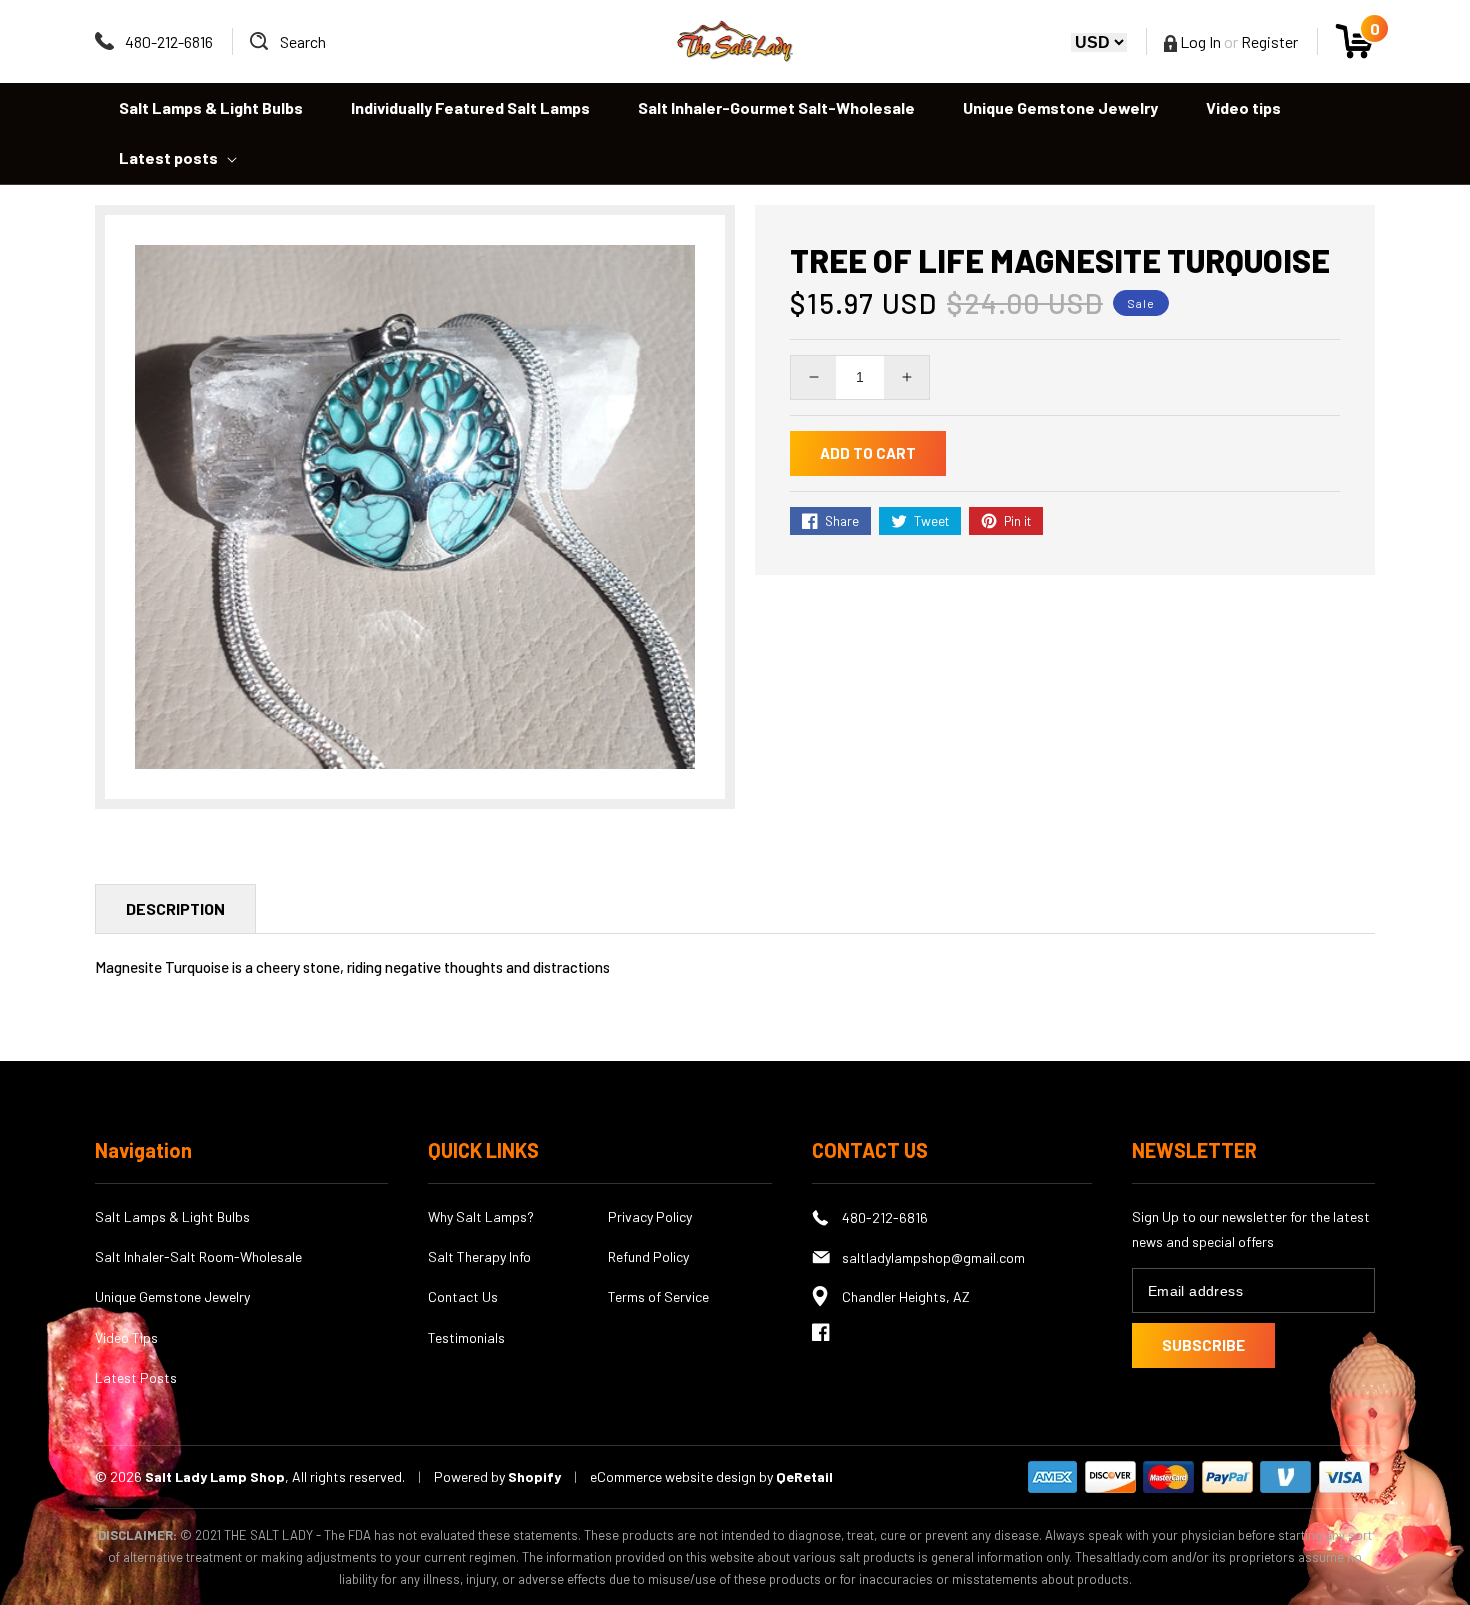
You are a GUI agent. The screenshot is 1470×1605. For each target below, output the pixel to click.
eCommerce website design (674, 1476)
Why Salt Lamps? (481, 1216)
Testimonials (466, 1337)
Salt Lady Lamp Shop (215, 1476)
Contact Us (463, 1296)
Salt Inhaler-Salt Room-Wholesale (198, 1256)
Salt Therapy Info (479, 1256)
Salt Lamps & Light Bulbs (172, 1216)
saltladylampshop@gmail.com (933, 1257)
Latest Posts (136, 1377)
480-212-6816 (169, 41)
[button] (288, 41)
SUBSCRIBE (1203, 1345)
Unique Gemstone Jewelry (172, 1296)
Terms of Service (658, 1296)
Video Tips (126, 1337)
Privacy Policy (650, 1216)
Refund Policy (648, 1256)
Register (1269, 41)
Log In (1199, 41)
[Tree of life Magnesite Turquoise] (415, 507)
